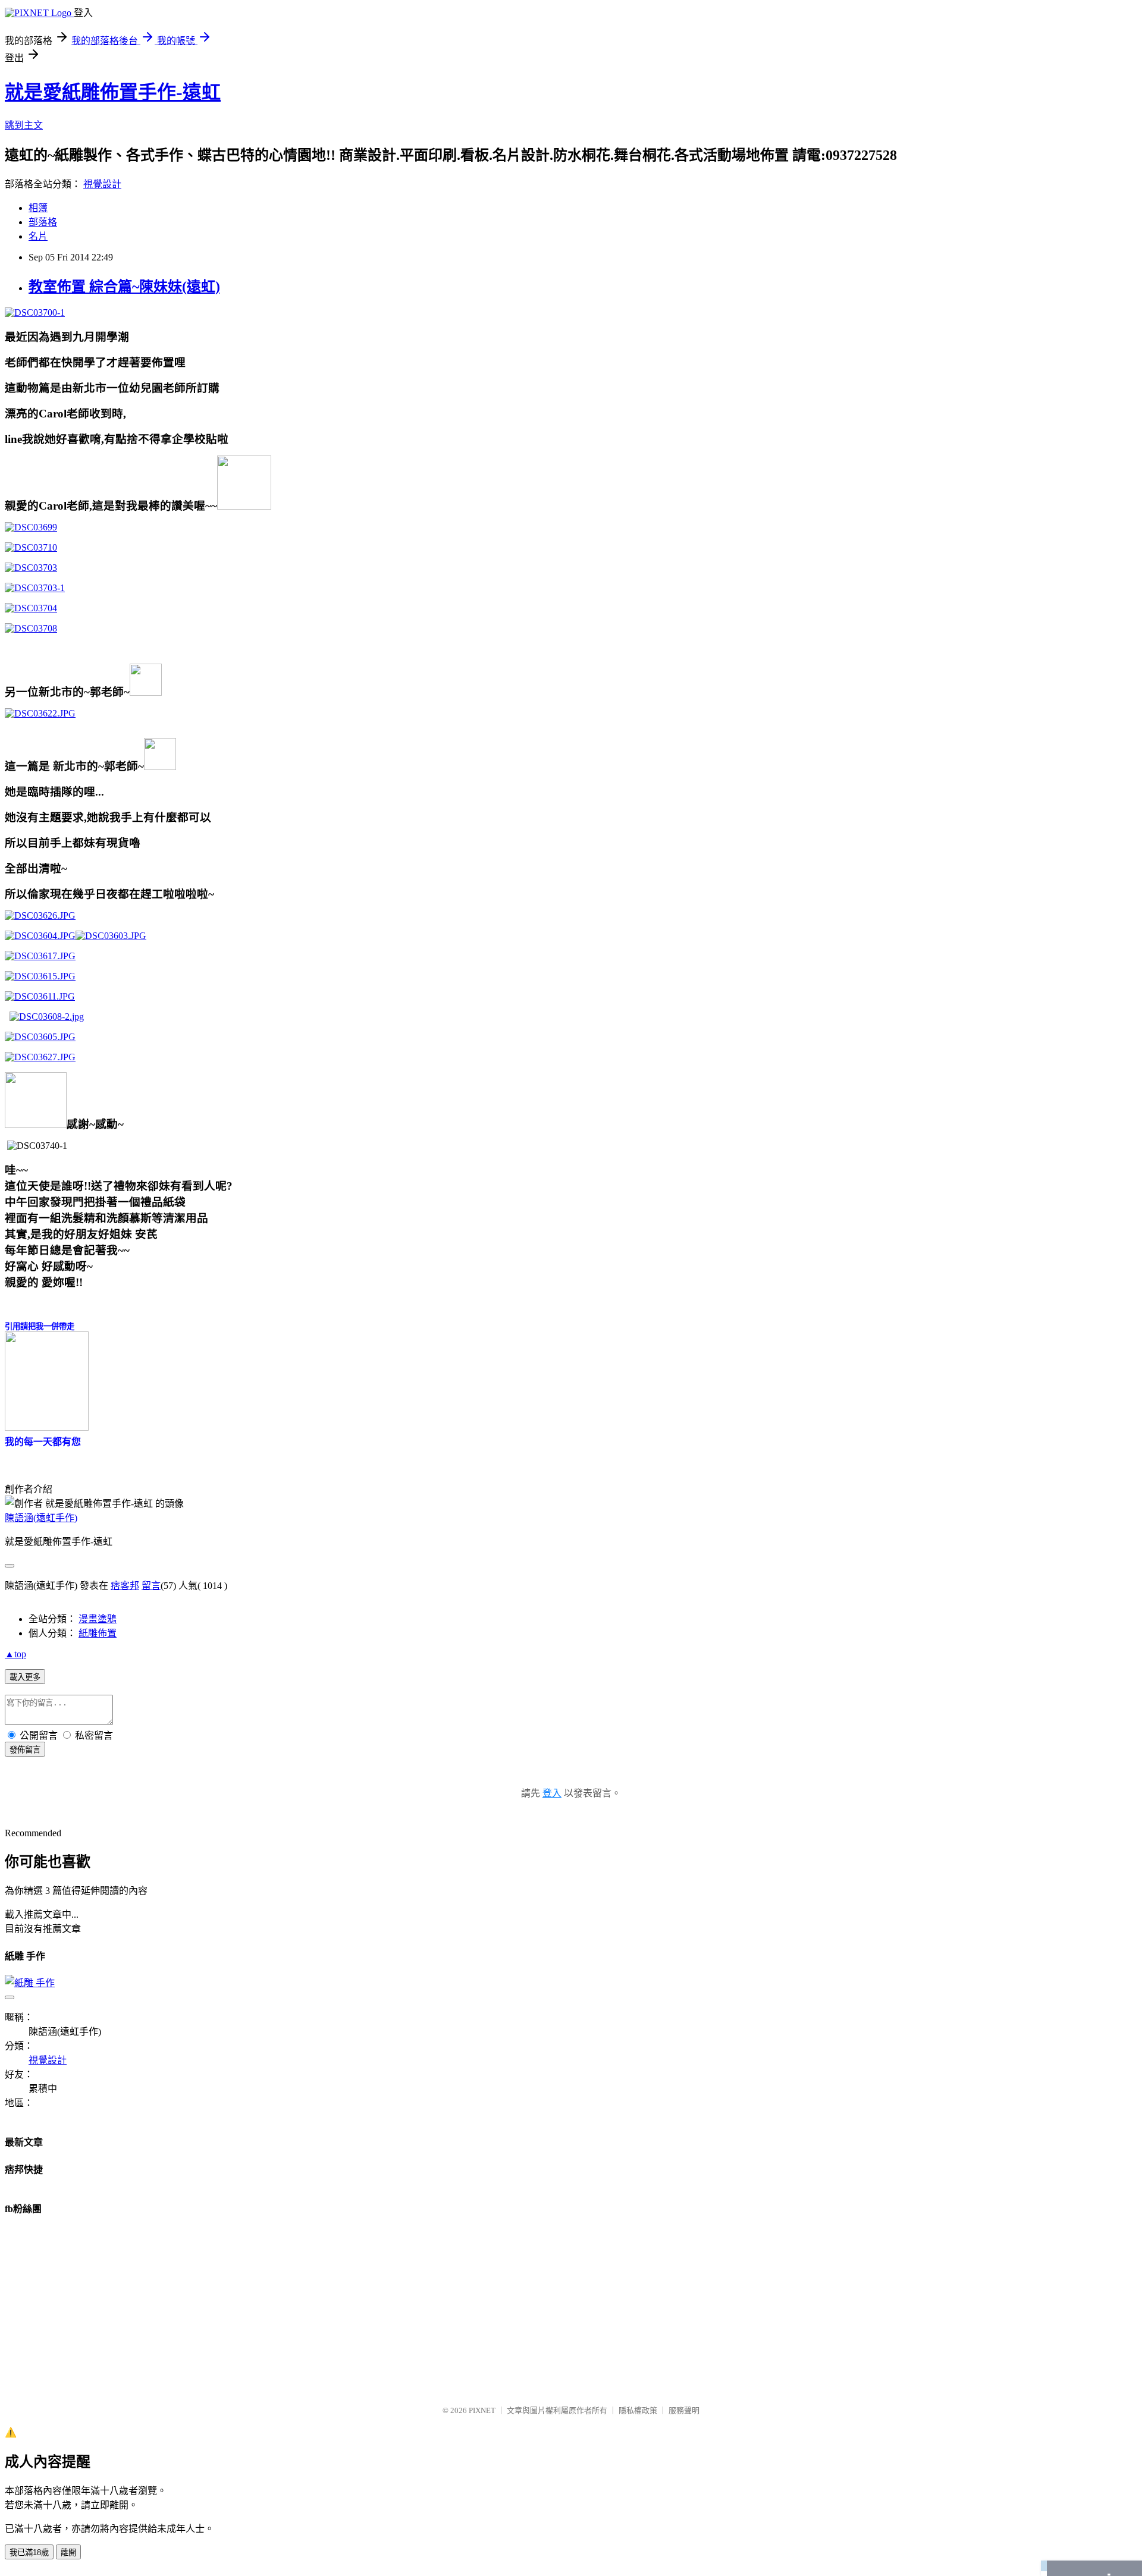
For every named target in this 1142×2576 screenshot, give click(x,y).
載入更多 (25, 1677)
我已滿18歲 (29, 2553)
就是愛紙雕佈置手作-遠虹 (113, 92)
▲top (15, 1654)
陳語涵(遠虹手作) (41, 1518)
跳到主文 (24, 125)
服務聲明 (684, 2410)
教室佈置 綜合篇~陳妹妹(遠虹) (124, 287)
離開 (68, 2553)
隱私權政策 (638, 2410)
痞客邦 (125, 1586)
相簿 (38, 208)
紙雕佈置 (98, 1633)
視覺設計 (102, 184)
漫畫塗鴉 (98, 1619)
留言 (151, 1586)
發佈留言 (25, 1750)
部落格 (43, 222)
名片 (38, 236)
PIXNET (482, 2410)
